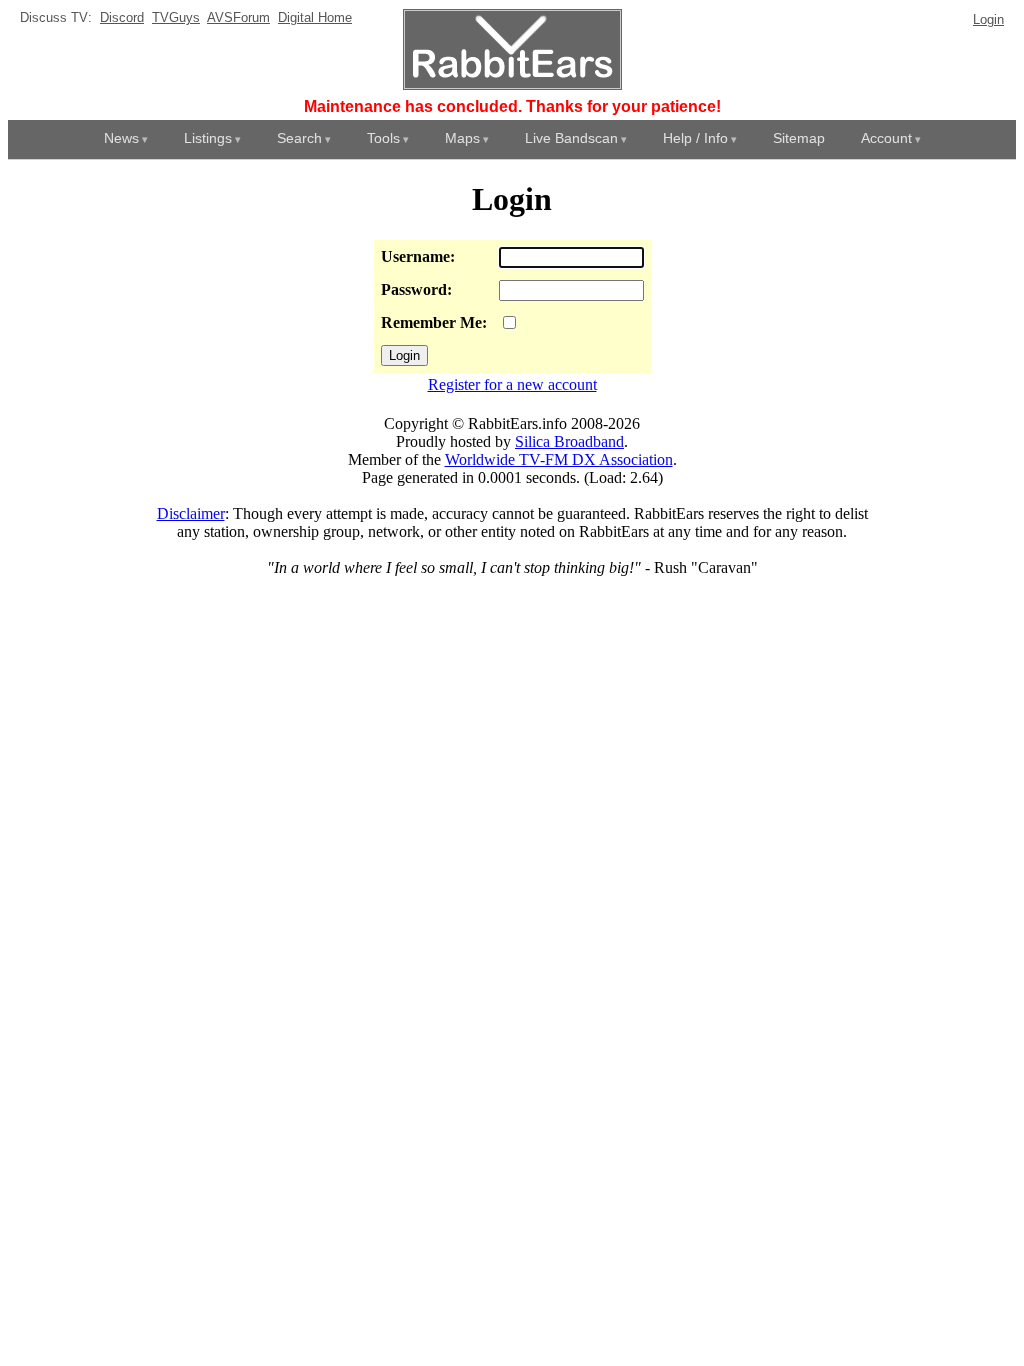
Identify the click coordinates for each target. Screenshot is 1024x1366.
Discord (122, 17)
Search (299, 138)
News (121, 138)
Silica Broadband (569, 441)
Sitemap (799, 138)
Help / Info (695, 138)
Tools (383, 138)
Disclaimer (191, 513)
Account (886, 138)
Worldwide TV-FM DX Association (559, 459)
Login (988, 19)
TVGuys (176, 17)
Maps (462, 138)
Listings (208, 138)
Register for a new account (512, 384)
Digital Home (315, 17)
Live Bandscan (571, 138)
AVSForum (238, 17)
